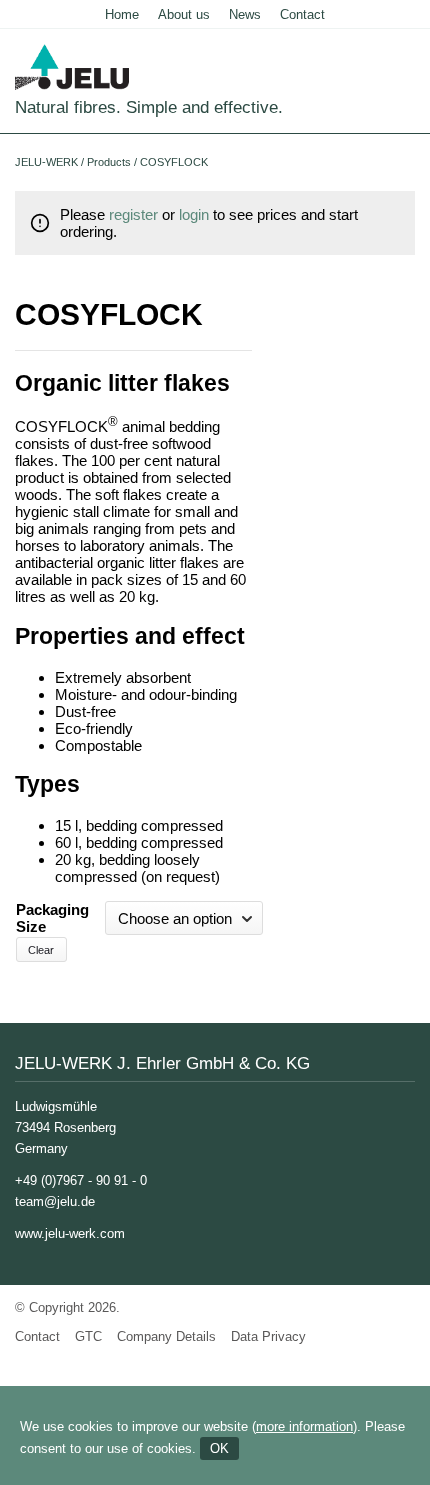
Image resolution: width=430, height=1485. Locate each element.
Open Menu (402, 105)
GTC (88, 1336)
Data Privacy (268, 1336)
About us (184, 14)
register (133, 214)
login (194, 214)
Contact (302, 14)
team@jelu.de (55, 1201)
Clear (41, 950)
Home (122, 14)
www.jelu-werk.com (70, 1233)
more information (304, 1426)
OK (219, 1448)
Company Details (166, 1336)
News (245, 14)
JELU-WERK (46, 162)
